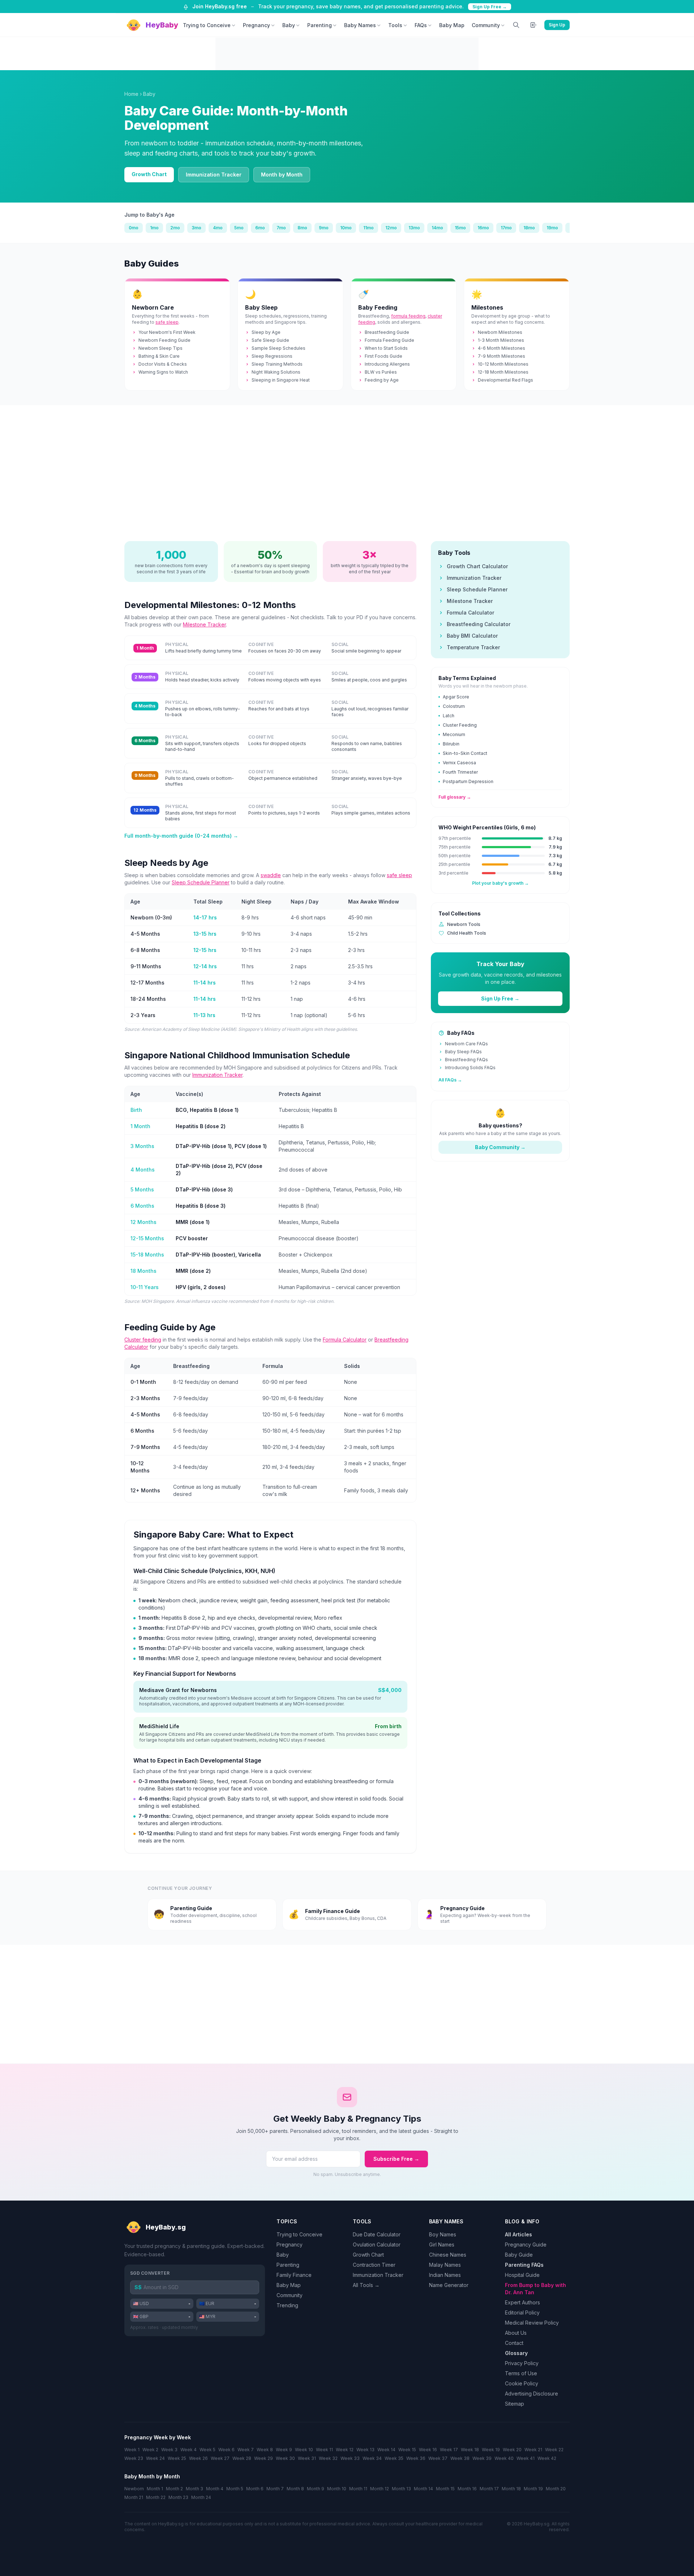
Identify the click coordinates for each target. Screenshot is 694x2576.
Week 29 (264, 2458)
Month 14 (423, 2489)
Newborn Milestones (500, 332)
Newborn (134, 2489)
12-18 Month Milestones (503, 372)
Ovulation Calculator (377, 2245)
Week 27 (220, 2458)
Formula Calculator (345, 1340)
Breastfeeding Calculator (479, 624)
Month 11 (358, 2489)
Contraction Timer (374, 2265)
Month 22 (156, 2497)
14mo (437, 228)
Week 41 (526, 2458)
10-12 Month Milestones (503, 364)
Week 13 (365, 2450)
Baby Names (360, 25)
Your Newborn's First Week (167, 332)
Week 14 (386, 2450)
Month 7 (275, 2489)
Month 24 (201, 2497)
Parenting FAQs (524, 2265)
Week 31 (307, 2458)
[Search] (516, 25)
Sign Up (557, 25)
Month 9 (316, 2489)
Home (131, 94)
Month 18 (511, 2489)
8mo (302, 228)
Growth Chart (149, 174)
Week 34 (372, 2458)
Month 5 (235, 2489)
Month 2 (174, 2489)
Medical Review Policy (532, 2323)
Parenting (320, 25)
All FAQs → (450, 1080)
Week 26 (198, 2458)
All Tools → (366, 2285)
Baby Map (452, 25)
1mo (154, 228)
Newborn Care (153, 307)
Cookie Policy (522, 2383)
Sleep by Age (266, 332)
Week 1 (132, 2450)
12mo (391, 228)
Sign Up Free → (490, 7)
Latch (449, 716)
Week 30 (285, 2458)
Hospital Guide (522, 2275)
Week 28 (242, 2458)
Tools (395, 25)
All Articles (519, 2234)
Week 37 (438, 2458)
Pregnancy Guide (526, 2245)
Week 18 (470, 2450)
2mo (175, 228)
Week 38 (460, 2458)
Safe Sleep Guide (270, 340)
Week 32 (328, 2458)
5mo (239, 228)
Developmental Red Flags (505, 380)
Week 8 (265, 2450)
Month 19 (533, 2489)
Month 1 (155, 2489)
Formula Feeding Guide (389, 340)
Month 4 (215, 2489)
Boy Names (443, 2234)
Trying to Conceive (207, 25)
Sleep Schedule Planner (201, 882)
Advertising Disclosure (532, 2394)
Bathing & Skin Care (159, 356)
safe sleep (167, 322)
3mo (196, 228)
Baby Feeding (378, 307)
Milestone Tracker (204, 624)
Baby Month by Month (152, 2476)
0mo (134, 228)
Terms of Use (521, 2373)
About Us (516, 2333)
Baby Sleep (261, 307)
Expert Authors (522, 2302)
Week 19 (491, 2450)
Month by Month (282, 175)
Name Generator (449, 2285)
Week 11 (324, 2450)
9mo (324, 228)
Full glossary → (455, 797)
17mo (506, 228)
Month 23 (178, 2497)
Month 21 (134, 2497)
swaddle (271, 875)
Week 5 (207, 2450)
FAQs (421, 25)
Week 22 (554, 2450)
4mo (218, 228)
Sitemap (515, 2404)
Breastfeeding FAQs (466, 1060)
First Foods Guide (384, 356)
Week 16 (428, 2450)
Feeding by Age (382, 380)
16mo (483, 228)
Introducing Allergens (387, 364)
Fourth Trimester (460, 772)
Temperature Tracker (473, 647)
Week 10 (304, 2450)
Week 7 (246, 2450)
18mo (529, 228)
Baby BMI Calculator (472, 636)
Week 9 (284, 2450)
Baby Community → (500, 1147)
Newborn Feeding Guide (164, 340)
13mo (414, 228)
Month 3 (194, 2489)
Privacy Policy (522, 2363)
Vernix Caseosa (459, 763)
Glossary (516, 2353)
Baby (289, 25)
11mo (369, 228)
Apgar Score (456, 697)
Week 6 (226, 2450)
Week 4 (189, 2450)
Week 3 (169, 2450)
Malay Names (445, 2265)
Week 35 (394, 2458)
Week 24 (155, 2458)
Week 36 (416, 2458)
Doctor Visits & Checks (163, 364)
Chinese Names (448, 2255)
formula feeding (408, 316)
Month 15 (445, 2489)
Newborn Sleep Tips (160, 348)
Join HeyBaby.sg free (220, 6)
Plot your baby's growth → (500, 883)
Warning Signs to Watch (163, 372)
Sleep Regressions (272, 356)
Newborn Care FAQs (466, 1044)
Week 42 (547, 2458)
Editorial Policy (522, 2313)
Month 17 (489, 2489)
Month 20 (556, 2489)
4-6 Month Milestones (502, 348)
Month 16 (467, 2489)
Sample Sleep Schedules (279, 348)
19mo (552, 228)
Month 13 (401, 2489)
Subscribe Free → (396, 2159)
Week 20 (512, 2450)
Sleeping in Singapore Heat (281, 380)
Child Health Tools (467, 933)
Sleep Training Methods (277, 364)
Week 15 (407, 2450)
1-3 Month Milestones (501, 340)
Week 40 (504, 2458)
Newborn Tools (464, 924)
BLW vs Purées (381, 372)
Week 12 (345, 2450)
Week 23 (134, 2458)
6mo (260, 228)
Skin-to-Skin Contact (465, 753)
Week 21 (533, 2450)
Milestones (487, 307)
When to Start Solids (386, 348)
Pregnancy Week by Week (158, 2437)
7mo (281, 228)
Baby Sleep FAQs (463, 1052)
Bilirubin (451, 744)
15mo (460, 228)
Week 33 (350, 2458)
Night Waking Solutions (276, 372)
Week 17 (449, 2450)
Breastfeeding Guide (387, 332)
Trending (287, 2305)
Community (486, 25)
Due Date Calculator (377, 2234)
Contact (514, 2343)
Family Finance (294, 2275)
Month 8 (295, 2489)
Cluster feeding (143, 1340)
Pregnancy (256, 25)
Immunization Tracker (214, 175)
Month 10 (337, 2489)
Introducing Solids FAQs (470, 1068)
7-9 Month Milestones (502, 356)
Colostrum (454, 706)
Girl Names (442, 2245)
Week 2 (150, 2450)
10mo (346, 228)
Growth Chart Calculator (477, 566)
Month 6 (255, 2489)
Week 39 (482, 2458)
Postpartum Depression (468, 781)
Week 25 (177, 2458)
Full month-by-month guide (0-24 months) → (181, 836)
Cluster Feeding (460, 725)
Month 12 (380, 2489)
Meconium (454, 734)
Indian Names (445, 2275)
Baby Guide (519, 2255)
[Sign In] (534, 25)
